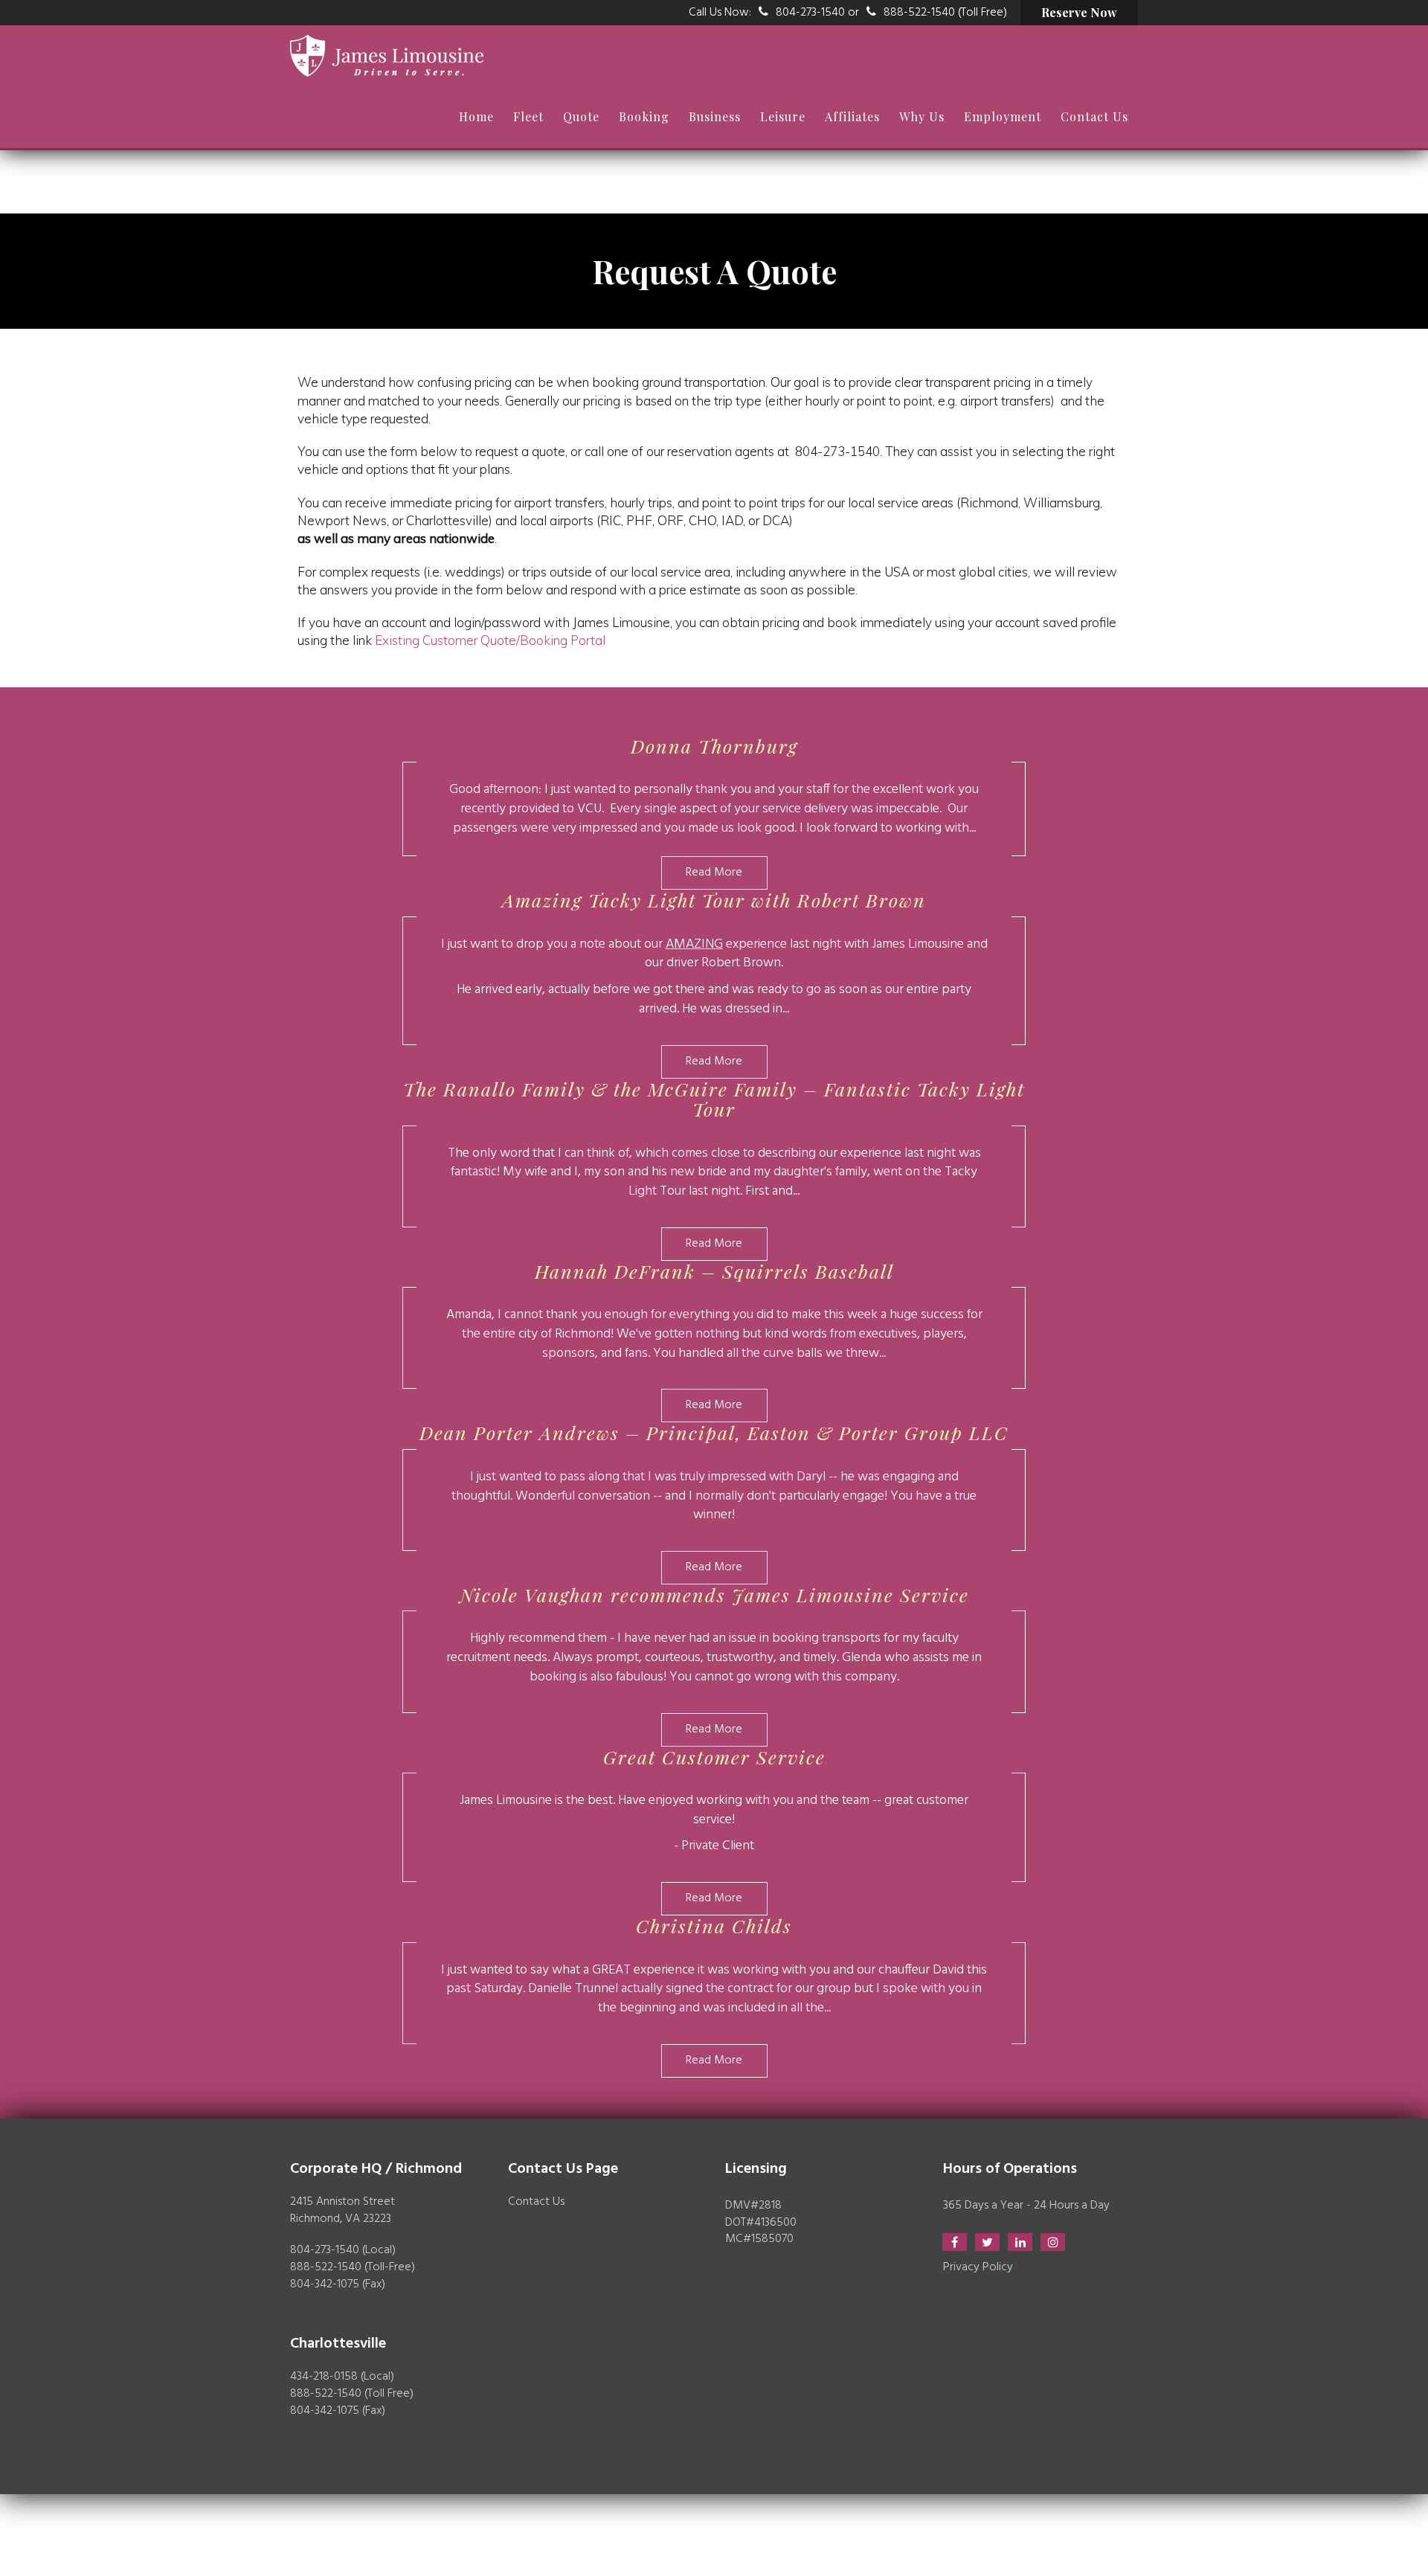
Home (476, 116)
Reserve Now (1079, 12)
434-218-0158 (324, 2377)
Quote (581, 116)
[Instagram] (1053, 2242)
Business (715, 116)
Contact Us (1094, 116)
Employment (1003, 116)
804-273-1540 (810, 13)
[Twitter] (987, 2242)
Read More (714, 873)
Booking (644, 116)
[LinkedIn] (1020, 2242)
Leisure (783, 116)
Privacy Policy (978, 2267)
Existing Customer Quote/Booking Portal (490, 640)
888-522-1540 (326, 2267)
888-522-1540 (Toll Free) (945, 13)
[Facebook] (955, 2242)
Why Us (922, 116)
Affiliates (852, 116)
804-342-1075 (325, 2284)
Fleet (528, 116)
